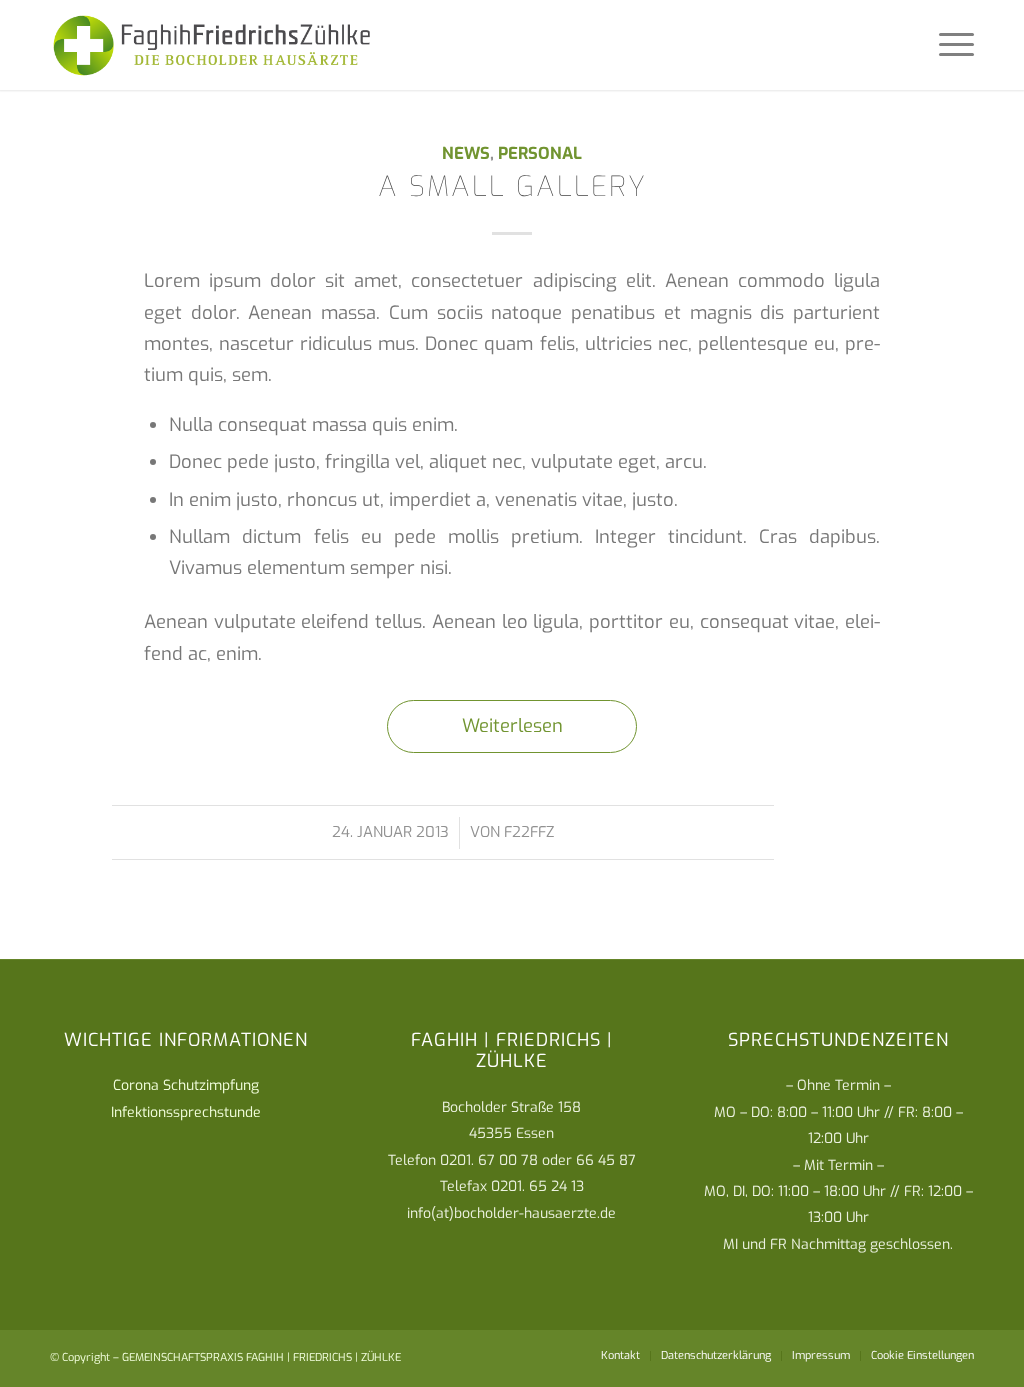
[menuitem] (620, 1356)
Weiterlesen (512, 726)
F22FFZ (529, 832)
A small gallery (512, 186)
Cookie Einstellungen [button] (922, 1355)
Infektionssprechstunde (186, 1112)
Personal (540, 153)
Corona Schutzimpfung (186, 1085)
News (466, 153)
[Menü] (950, 45)
